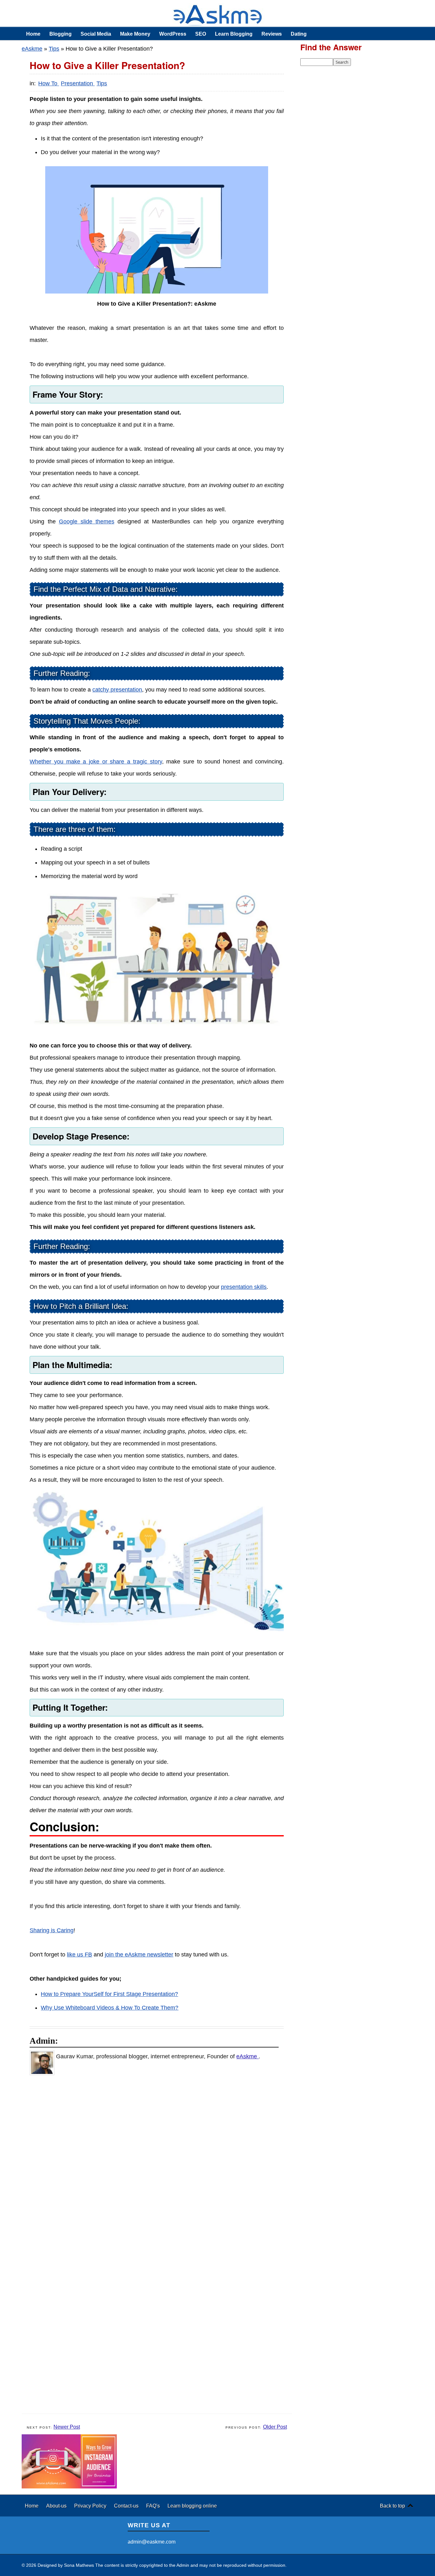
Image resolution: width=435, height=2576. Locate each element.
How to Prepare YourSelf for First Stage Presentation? (109, 1994)
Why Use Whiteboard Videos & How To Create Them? (110, 2008)
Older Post (275, 2427)
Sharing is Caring (52, 1930)
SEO (201, 34)
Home (33, 34)
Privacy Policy (91, 2506)
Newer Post (67, 2427)
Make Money (135, 34)
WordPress (173, 34)
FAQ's (154, 2506)
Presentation (78, 83)
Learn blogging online (192, 2506)
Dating (299, 34)
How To (49, 83)
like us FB (79, 1955)
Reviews (272, 34)
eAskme (32, 49)
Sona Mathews (79, 2565)
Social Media (96, 34)
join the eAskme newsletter (139, 1955)
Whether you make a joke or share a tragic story (96, 762)
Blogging (61, 34)
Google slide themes (87, 522)
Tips (54, 49)
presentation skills (244, 1287)
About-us (57, 2506)
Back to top (392, 2506)
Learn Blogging (234, 34)
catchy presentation (117, 690)
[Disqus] (160, 2163)
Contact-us (127, 2506)
